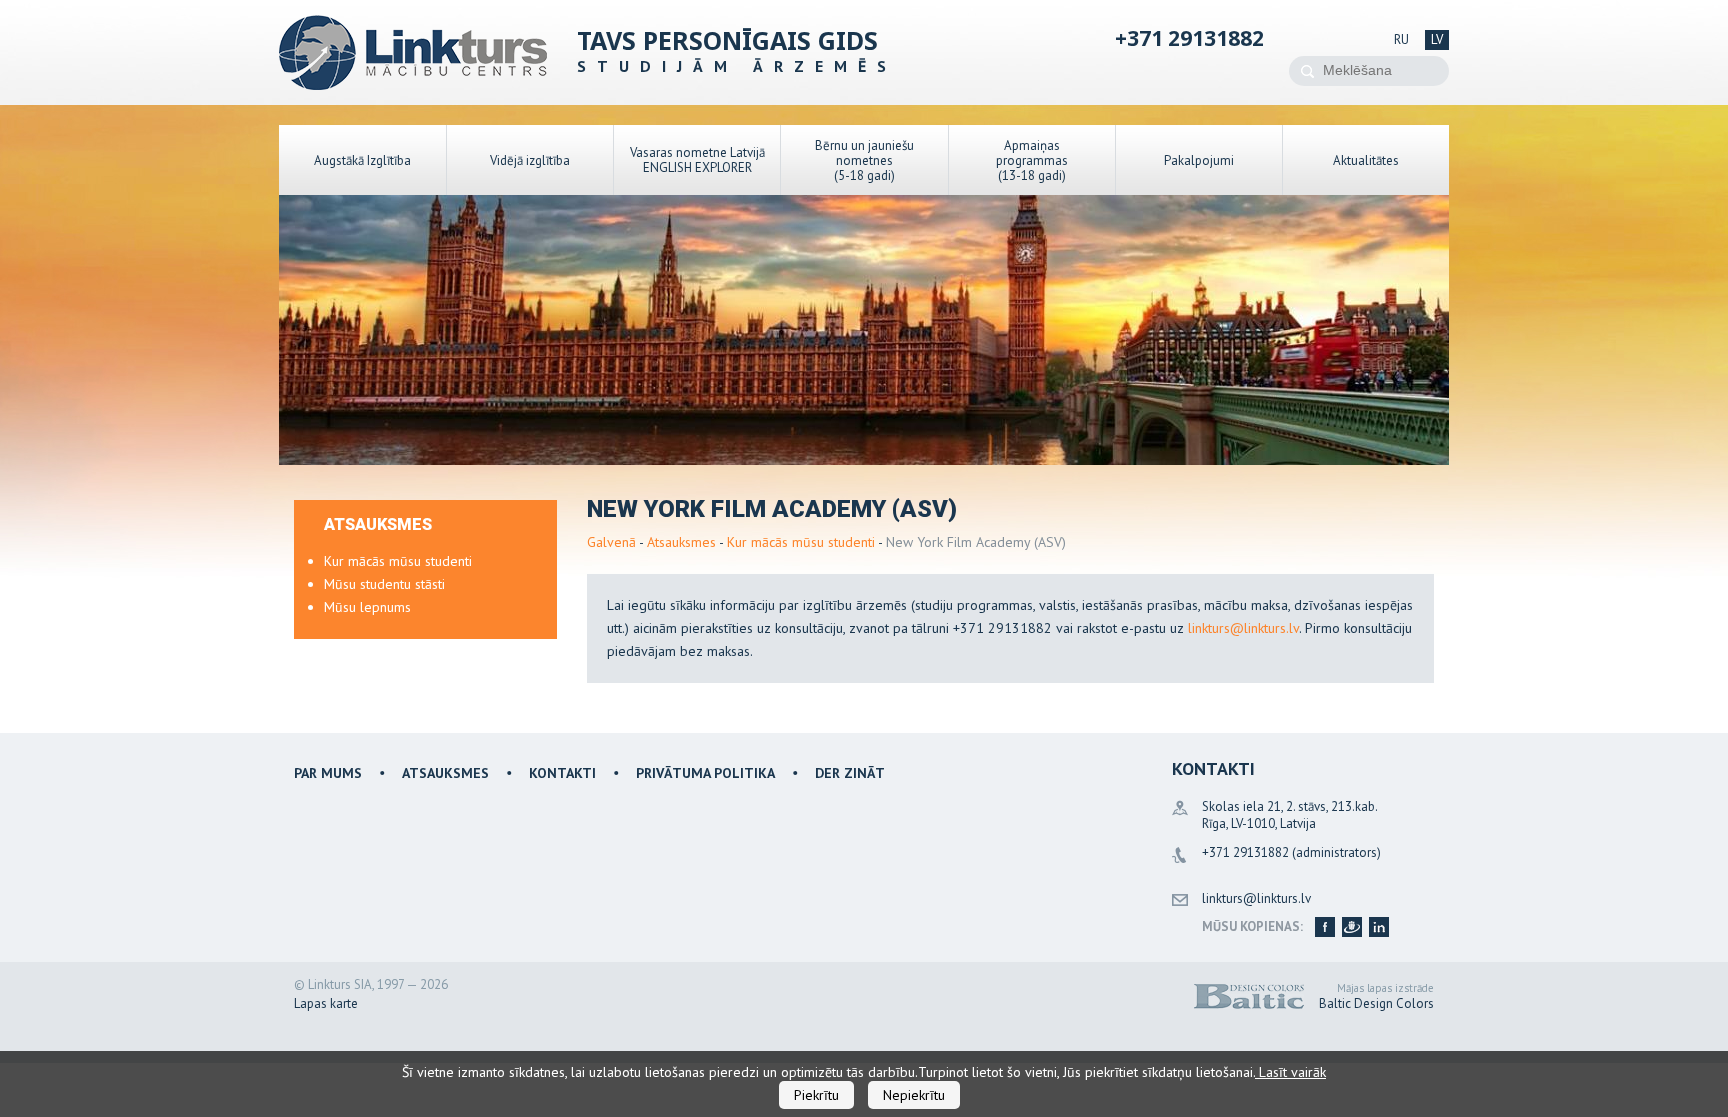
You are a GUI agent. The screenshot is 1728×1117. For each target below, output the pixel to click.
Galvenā (611, 542)
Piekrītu (816, 1095)
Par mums (328, 773)
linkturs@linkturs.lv (1243, 628)
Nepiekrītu (914, 1095)
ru (1401, 39)
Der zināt (850, 773)
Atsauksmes (681, 542)
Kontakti (562, 773)
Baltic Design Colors (1376, 1003)
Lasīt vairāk (1290, 1072)
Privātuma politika (705, 773)
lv (1437, 39)
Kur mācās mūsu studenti (801, 542)
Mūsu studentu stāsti (384, 584)
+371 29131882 (1189, 38)
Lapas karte (326, 1003)
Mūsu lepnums (367, 607)
